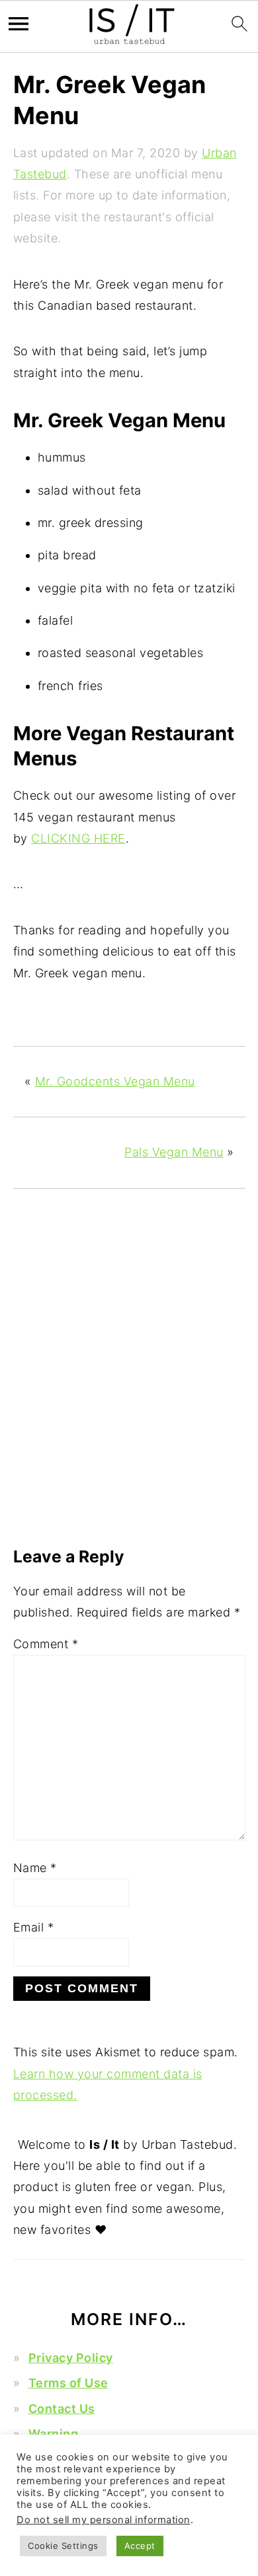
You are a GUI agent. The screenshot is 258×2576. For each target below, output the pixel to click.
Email (34, 1927)
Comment (46, 1644)
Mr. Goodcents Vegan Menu (115, 1081)
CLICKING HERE (78, 838)
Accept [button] (140, 2546)
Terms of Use (68, 2383)
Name (35, 1868)
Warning (54, 2434)
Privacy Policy (71, 2358)
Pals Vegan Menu (174, 1152)
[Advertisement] (129, 1386)
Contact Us (62, 2409)
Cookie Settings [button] (63, 2546)
